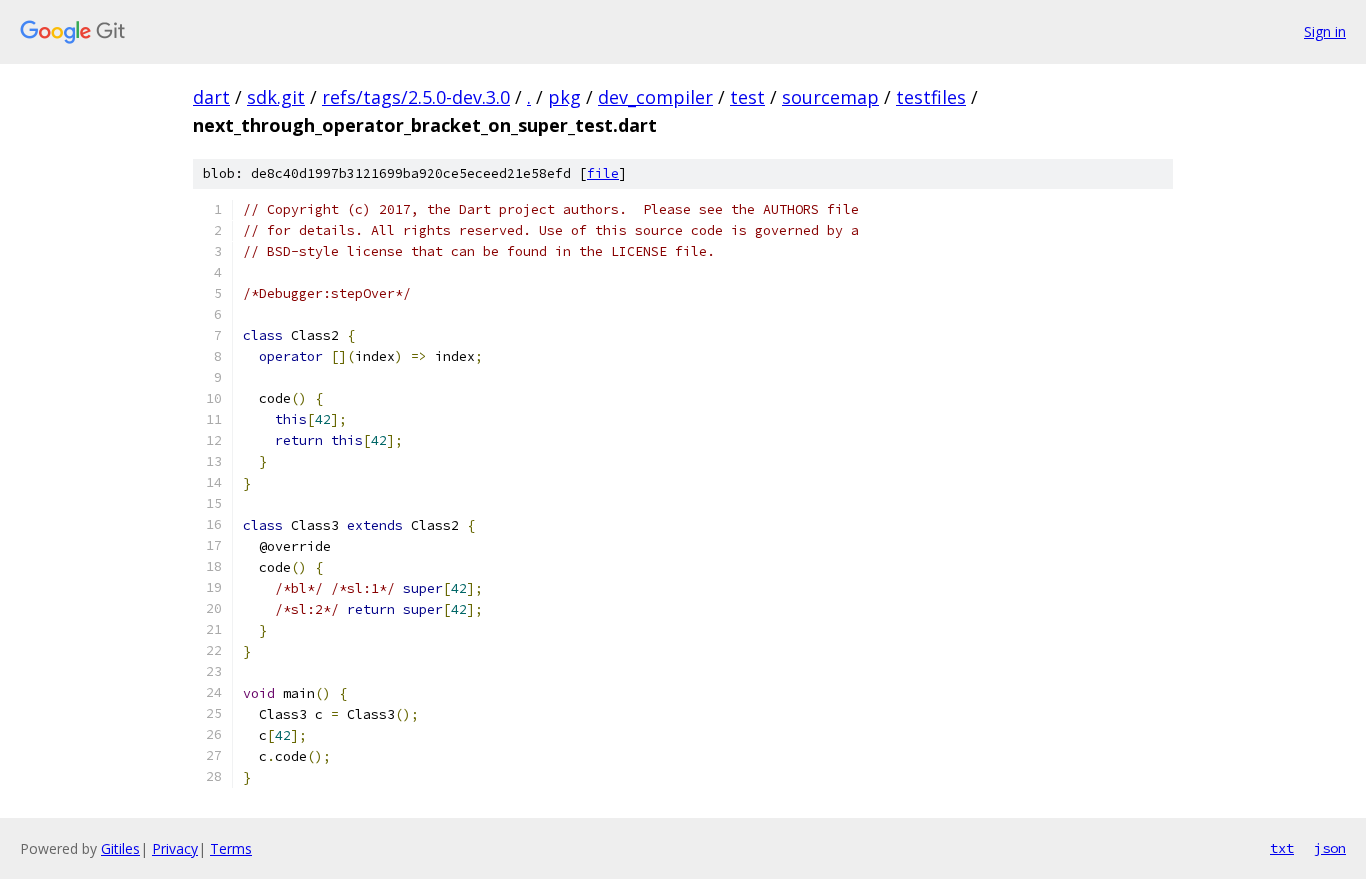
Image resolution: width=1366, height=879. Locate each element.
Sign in (1325, 31)
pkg (564, 97)
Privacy (175, 848)
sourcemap (830, 97)
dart (211, 97)
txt (1282, 848)
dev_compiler (655, 97)
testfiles (931, 97)
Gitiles (120, 848)
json (1330, 848)
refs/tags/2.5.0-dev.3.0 (416, 97)
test (747, 97)
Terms (231, 848)
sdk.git (276, 97)
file (603, 173)
